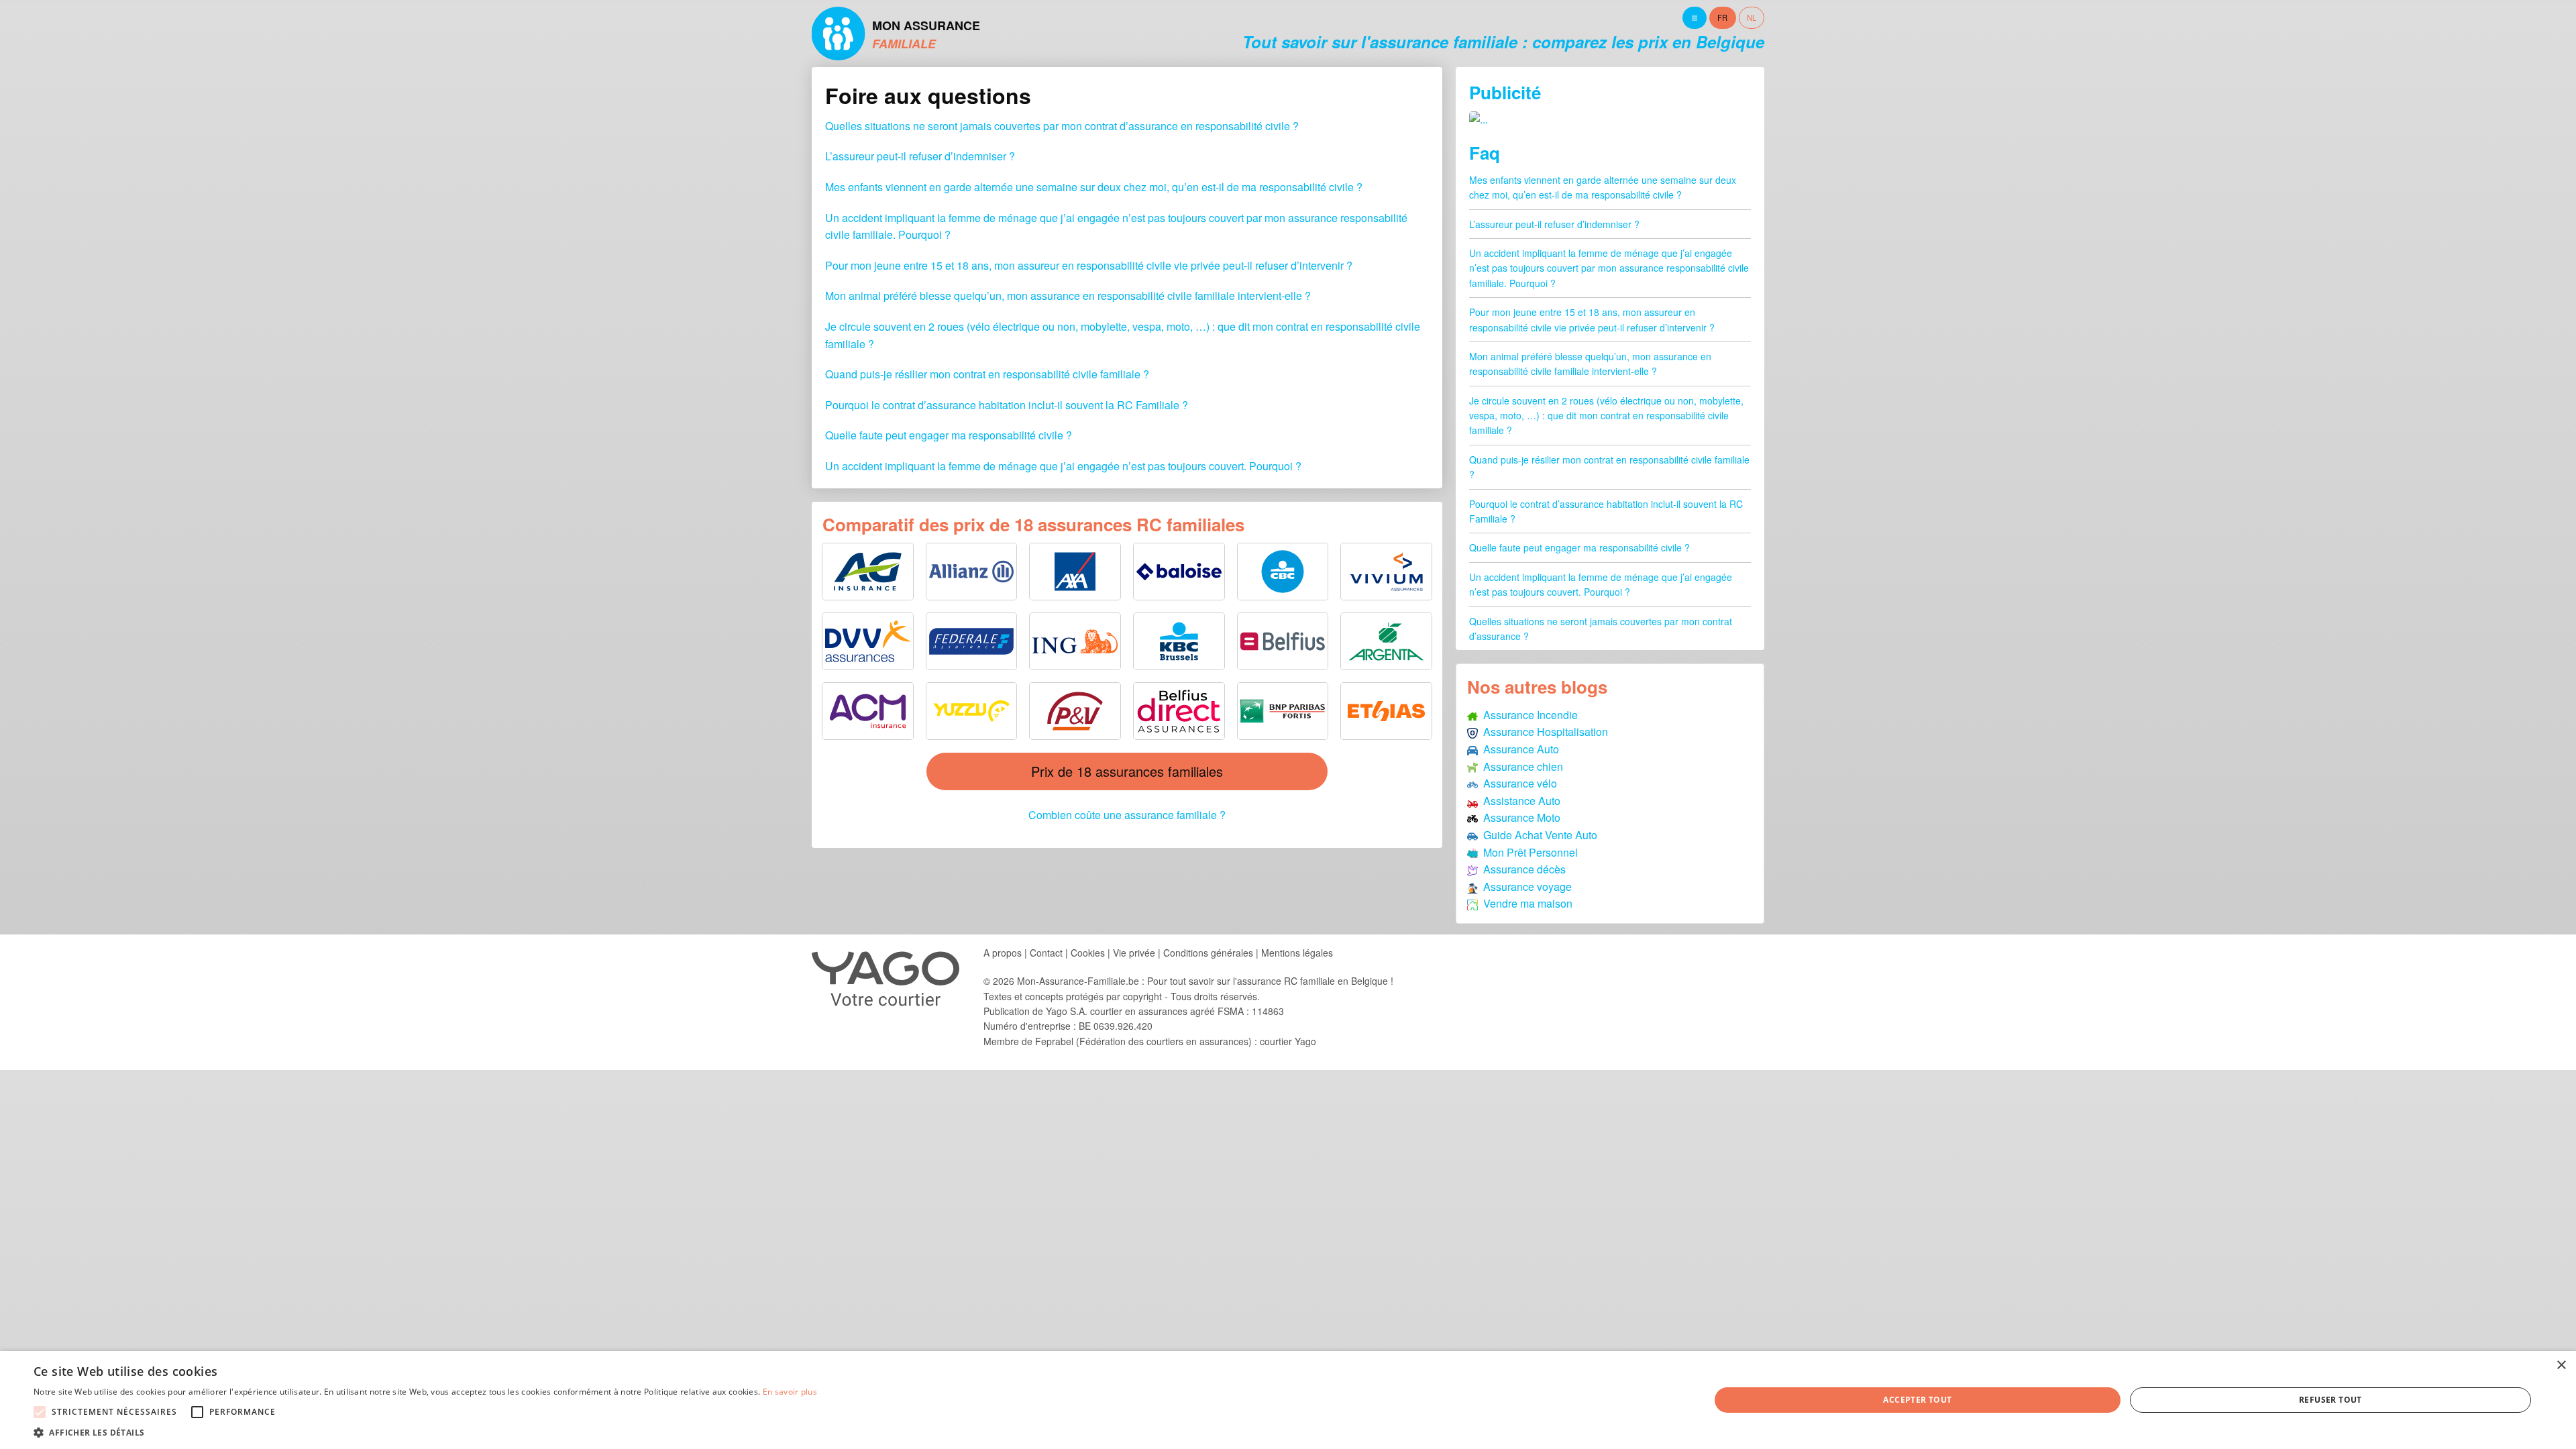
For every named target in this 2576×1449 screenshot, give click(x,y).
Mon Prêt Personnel (1528, 852)
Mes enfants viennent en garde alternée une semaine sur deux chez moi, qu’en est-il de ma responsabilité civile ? (1094, 187)
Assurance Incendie (1528, 715)
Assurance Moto (1519, 817)
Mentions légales (1297, 953)
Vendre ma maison (1525, 903)
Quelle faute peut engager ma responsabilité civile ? (949, 435)
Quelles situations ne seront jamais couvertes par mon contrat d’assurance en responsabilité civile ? (1062, 126)
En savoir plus (790, 1392)
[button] (425, 1432)
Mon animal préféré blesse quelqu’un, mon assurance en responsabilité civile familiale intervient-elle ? (1068, 296)
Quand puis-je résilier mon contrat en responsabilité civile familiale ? (987, 374)
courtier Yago (1288, 1041)
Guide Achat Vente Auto (1538, 835)
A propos (1003, 953)
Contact (1046, 953)
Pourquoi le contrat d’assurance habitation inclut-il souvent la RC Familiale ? (1007, 405)
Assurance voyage (1525, 887)
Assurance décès (1522, 869)
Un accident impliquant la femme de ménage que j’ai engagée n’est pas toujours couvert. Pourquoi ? (1063, 466)
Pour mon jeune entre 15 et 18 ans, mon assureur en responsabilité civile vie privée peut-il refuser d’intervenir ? (1089, 265)
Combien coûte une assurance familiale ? (1127, 815)
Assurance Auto (1518, 749)
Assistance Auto (1519, 801)
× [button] (2561, 1365)
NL (1752, 17)
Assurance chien (1520, 766)
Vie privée (1134, 953)
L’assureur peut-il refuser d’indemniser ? (920, 156)
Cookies (1088, 953)
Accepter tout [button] (1917, 1400)
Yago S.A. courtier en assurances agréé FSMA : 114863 (1165, 1011)
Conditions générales (1208, 953)
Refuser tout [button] (2330, 1400)
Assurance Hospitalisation (1543, 732)
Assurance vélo (1517, 783)
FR (1722, 17)
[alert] (1288, 1400)
